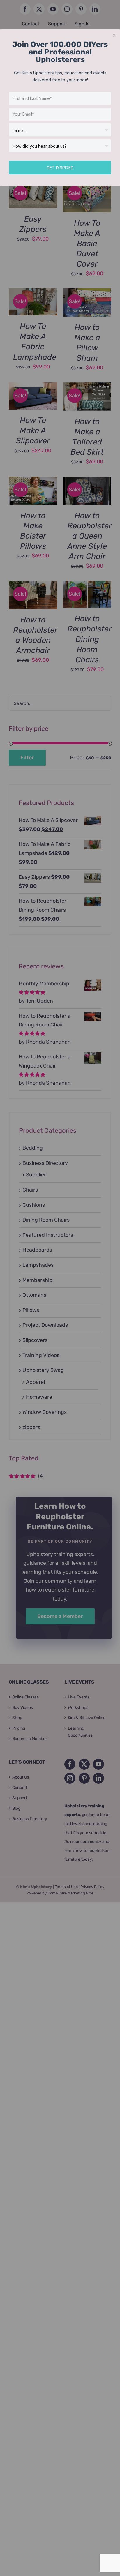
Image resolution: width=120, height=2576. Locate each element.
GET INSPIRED (60, 168)
